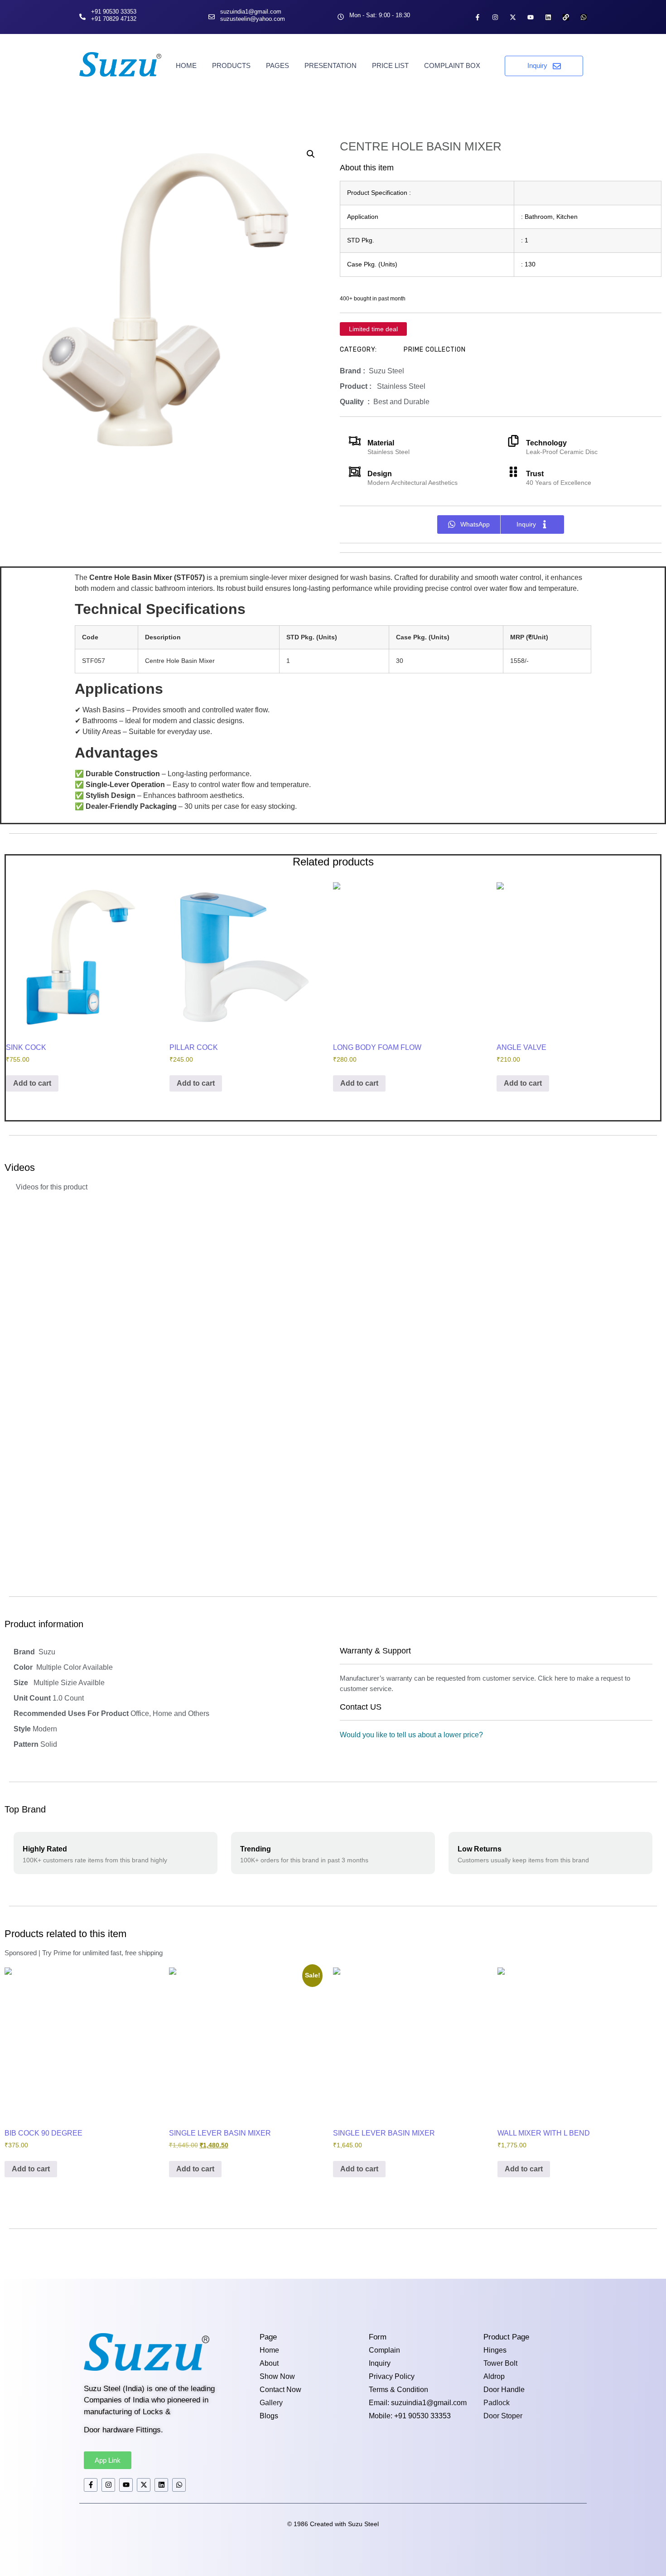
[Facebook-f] (478, 17)
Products (231, 65)
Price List (390, 65)
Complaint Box (452, 65)
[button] (311, 154)
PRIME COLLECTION (435, 350)
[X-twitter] (513, 17)
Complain (384, 2350)
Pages (277, 65)
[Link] (566, 17)
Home (186, 65)
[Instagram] (495, 17)
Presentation (331, 65)
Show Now (277, 2376)
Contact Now (280, 2390)
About (269, 2363)
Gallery (271, 2403)
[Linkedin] (548, 17)
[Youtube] (531, 17)
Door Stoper (503, 2416)
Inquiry (380, 2363)
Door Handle (504, 2390)
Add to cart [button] (32, 1083)
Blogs (269, 2416)
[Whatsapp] (584, 17)
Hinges (495, 2350)
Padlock (497, 2403)
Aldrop (494, 2376)
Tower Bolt (500, 2363)
